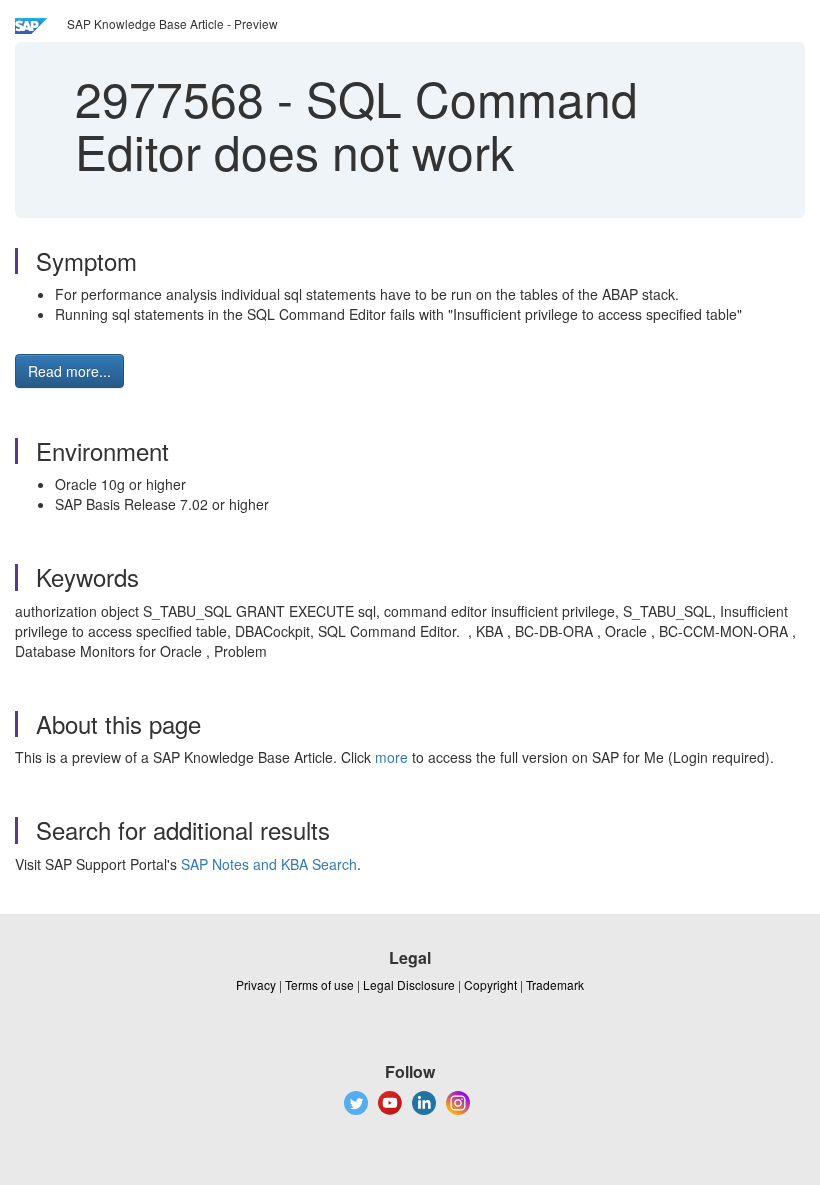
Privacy (256, 984)
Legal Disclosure (409, 984)
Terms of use (319, 984)
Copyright (490, 984)
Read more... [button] (69, 371)
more (391, 757)
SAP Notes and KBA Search (269, 864)
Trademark (555, 984)
